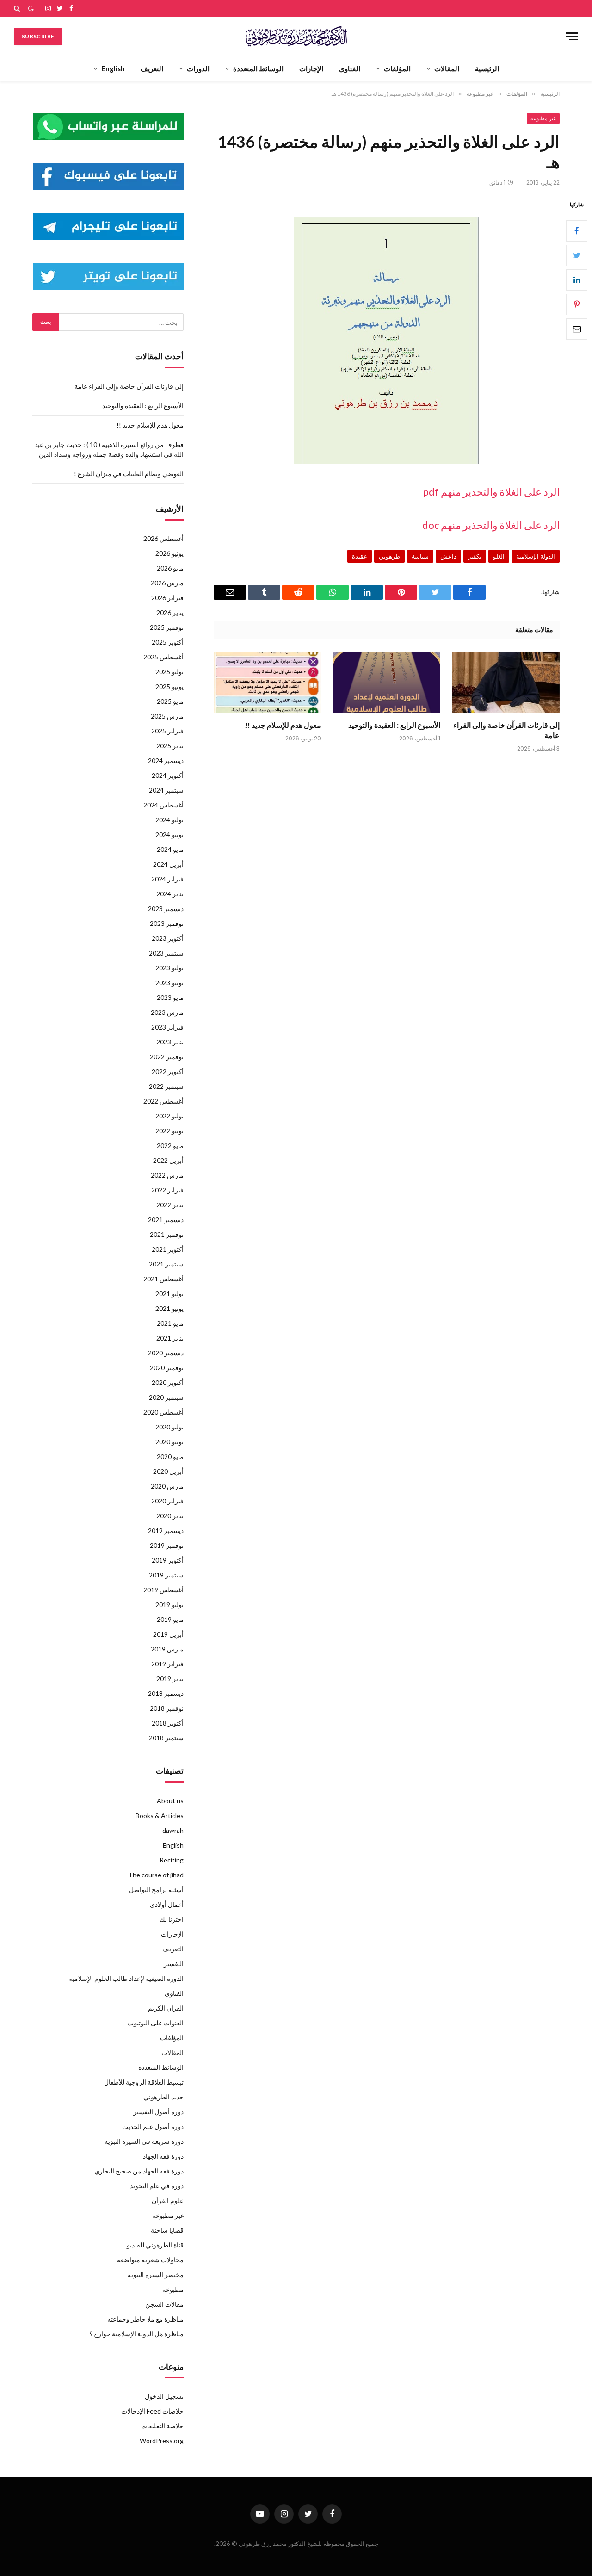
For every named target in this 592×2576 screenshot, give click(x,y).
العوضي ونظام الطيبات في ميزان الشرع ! (129, 474)
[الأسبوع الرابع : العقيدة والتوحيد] (387, 683)
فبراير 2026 (167, 598)
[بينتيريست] (577, 304)
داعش (448, 556)
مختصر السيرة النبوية (156, 2275)
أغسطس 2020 (163, 1412)
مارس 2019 (167, 1649)
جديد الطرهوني (163, 2097)
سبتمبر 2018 (166, 1738)
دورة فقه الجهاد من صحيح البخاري (139, 2171)
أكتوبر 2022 (168, 1071)
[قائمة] (572, 36)
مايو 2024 (170, 849)
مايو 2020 (170, 1456)
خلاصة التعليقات (162, 2426)
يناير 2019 (170, 1679)
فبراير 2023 (167, 1027)
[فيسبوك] (577, 231)
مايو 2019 (170, 1619)
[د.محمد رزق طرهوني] (296, 36)
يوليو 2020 (170, 1427)
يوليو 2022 (170, 1116)
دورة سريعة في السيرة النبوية (144, 2141)
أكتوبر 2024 (168, 775)
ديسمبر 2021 (166, 1220)
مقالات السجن (164, 2304)
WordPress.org (162, 2441)
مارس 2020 (167, 1486)
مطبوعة (173, 2289)
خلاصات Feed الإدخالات (152, 2411)
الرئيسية (487, 68)
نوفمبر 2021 (167, 1234)
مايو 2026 (170, 568)
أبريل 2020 (168, 1471)
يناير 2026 (170, 612)
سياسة (420, 556)
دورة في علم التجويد (157, 2186)
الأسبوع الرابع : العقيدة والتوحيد (394, 725)
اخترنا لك (172, 1919)
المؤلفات (397, 68)
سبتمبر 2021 (166, 1264)
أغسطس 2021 (163, 1279)
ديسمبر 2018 (166, 1693)
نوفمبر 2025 (167, 627)
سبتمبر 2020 (166, 1397)
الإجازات (311, 68)
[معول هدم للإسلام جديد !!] (267, 683)
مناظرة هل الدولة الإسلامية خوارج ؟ (136, 2334)
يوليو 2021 (170, 1294)
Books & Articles (160, 1816)
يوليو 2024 (170, 820)
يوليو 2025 (170, 672)
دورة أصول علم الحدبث (153, 2126)
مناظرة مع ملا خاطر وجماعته (145, 2319)
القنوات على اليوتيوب (156, 2023)
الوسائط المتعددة (258, 68)
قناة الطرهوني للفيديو (155, 2245)
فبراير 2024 (167, 879)
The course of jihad (156, 1875)
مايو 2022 (170, 1145)
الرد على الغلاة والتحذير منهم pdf (491, 492)
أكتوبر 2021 (168, 1249)
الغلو (499, 556)
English (113, 68)
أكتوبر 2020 (168, 1382)
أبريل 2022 (168, 1160)
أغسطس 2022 (163, 1101)
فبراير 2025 (167, 731)
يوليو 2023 (170, 968)
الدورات (198, 68)
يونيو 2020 (170, 1442)
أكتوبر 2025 (168, 642)
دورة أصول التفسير (158, 2112)
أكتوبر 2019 (168, 1560)
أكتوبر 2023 (168, 938)
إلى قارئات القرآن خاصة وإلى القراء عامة (506, 730)
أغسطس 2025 (163, 657)
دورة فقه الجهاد (163, 2156)
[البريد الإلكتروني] (577, 329)
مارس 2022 (167, 1175)
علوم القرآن (168, 2200)
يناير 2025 (170, 746)
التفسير (174, 1964)
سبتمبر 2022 (166, 1086)
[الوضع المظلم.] (31, 8)
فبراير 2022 (167, 1190)
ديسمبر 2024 (166, 760)
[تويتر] (577, 255)
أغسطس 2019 (163, 1590)
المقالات (447, 68)
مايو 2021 (170, 1323)
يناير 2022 (170, 1205)
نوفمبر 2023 (167, 923)
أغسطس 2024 (163, 805)
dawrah (173, 1830)
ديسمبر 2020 (166, 1353)
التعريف (152, 68)
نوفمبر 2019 (167, 1545)
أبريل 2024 (168, 864)
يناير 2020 (170, 1516)
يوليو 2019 (170, 1605)
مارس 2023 (167, 1012)
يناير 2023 (170, 1042)
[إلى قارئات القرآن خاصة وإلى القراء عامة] (506, 683)
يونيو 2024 (170, 835)
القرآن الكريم (166, 2008)
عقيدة (360, 556)
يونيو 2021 (170, 1308)
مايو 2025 (170, 701)
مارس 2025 (167, 716)
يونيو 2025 (170, 686)
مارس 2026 (167, 583)
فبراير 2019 (167, 1664)
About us (170, 1801)
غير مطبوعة (543, 118)
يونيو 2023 (170, 983)
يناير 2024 (170, 894)
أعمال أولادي (167, 1904)
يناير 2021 (170, 1338)
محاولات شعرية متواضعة (150, 2260)
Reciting (172, 1860)
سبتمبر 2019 (166, 1575)
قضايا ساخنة (167, 2230)
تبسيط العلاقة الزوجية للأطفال (144, 2082)
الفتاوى (350, 68)
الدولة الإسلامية (536, 556)
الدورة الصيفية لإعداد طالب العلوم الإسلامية (126, 1978)
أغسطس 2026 (163, 538)
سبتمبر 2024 (166, 790)
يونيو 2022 (170, 1131)
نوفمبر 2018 (167, 1708)
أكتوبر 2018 (168, 1723)
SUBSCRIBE (38, 36)
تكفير (475, 556)
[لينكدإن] (577, 280)
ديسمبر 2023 (166, 909)
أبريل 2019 (168, 1634)
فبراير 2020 (167, 1501)
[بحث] (18, 8)
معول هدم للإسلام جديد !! (283, 725)
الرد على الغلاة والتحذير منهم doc (491, 525)
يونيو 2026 (170, 553)
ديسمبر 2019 (166, 1530)
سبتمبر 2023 (166, 953)
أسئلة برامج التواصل (156, 1890)
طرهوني (389, 556)
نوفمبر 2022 (167, 1057)
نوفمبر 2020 (167, 1368)
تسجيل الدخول (164, 2396)
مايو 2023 (170, 997)
